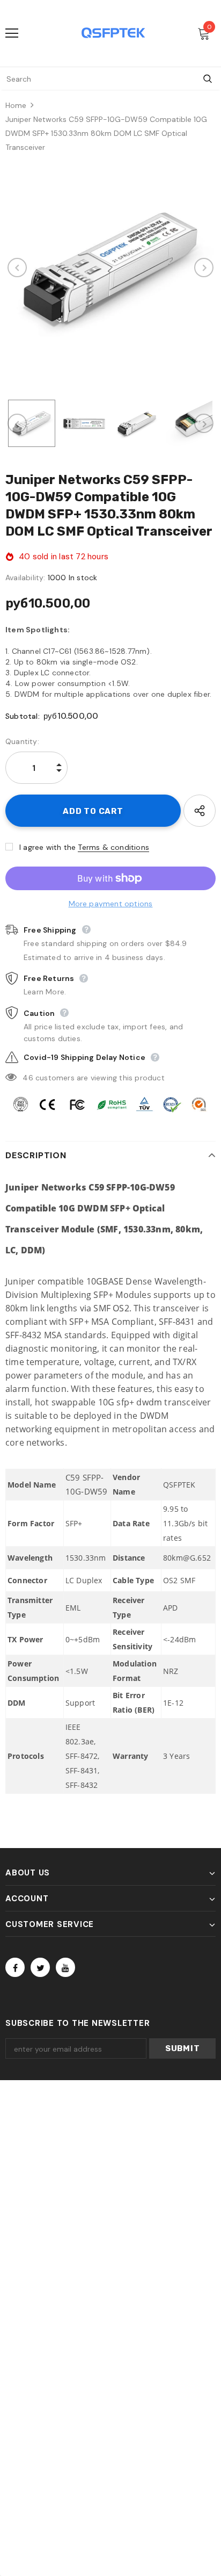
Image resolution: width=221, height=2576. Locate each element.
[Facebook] (15, 1967)
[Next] (204, 268)
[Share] (200, 811)
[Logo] (113, 33)
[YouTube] (65, 1967)
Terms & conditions (113, 847)
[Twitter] (40, 1967)
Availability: (25, 578)
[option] (110, 268)
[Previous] (17, 268)
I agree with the (47, 847)
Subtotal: (23, 716)
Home (16, 105)
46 (28, 1078)
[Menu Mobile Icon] (12, 33)
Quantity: (22, 741)
